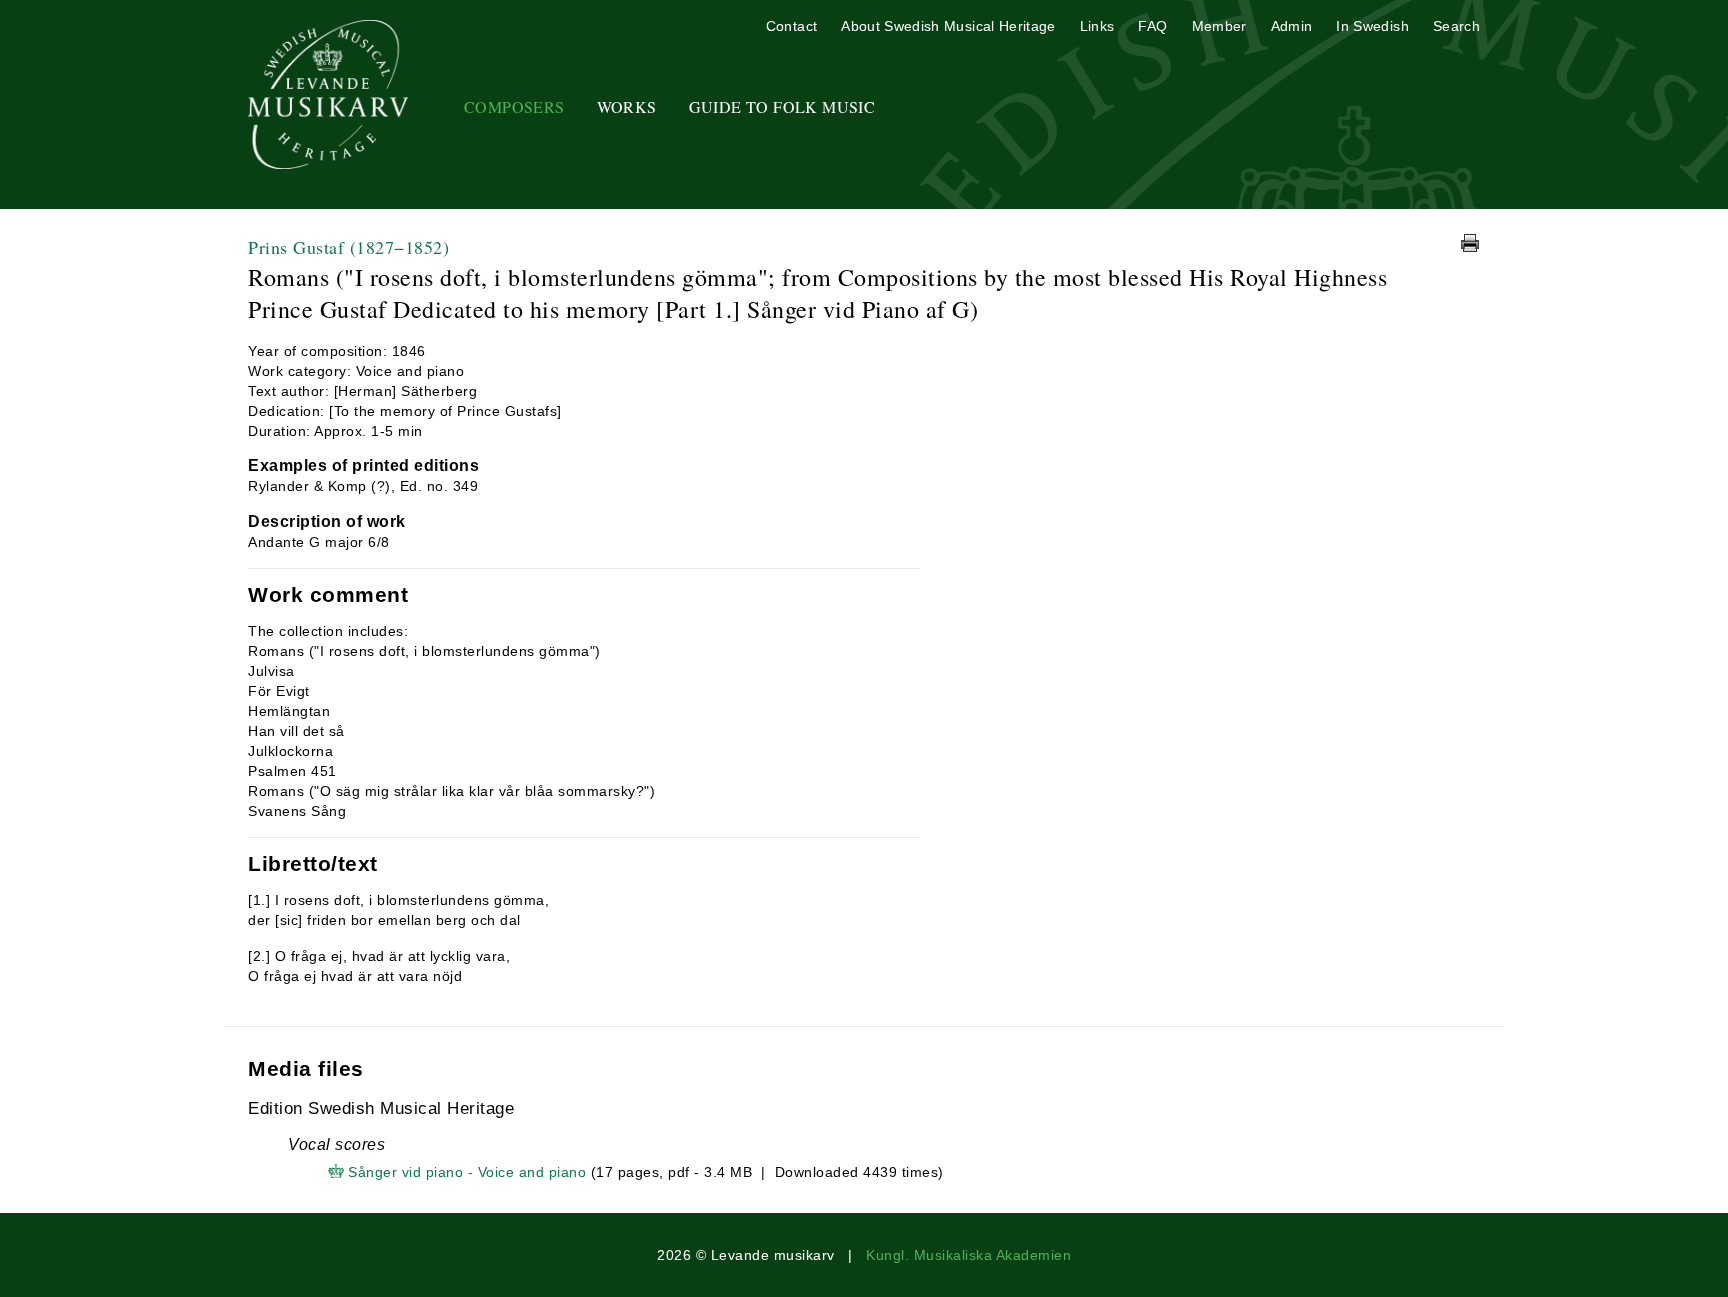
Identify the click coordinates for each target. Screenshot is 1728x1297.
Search (1456, 26)
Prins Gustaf (348, 247)
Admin (1292, 26)
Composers (514, 106)
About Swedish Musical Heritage (948, 26)
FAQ (1152, 26)
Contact (791, 26)
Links (1097, 26)
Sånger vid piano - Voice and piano (467, 1172)
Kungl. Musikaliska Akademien (968, 1255)
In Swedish (1372, 26)
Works (627, 106)
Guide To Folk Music (782, 106)
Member (1219, 26)
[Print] (1470, 243)
